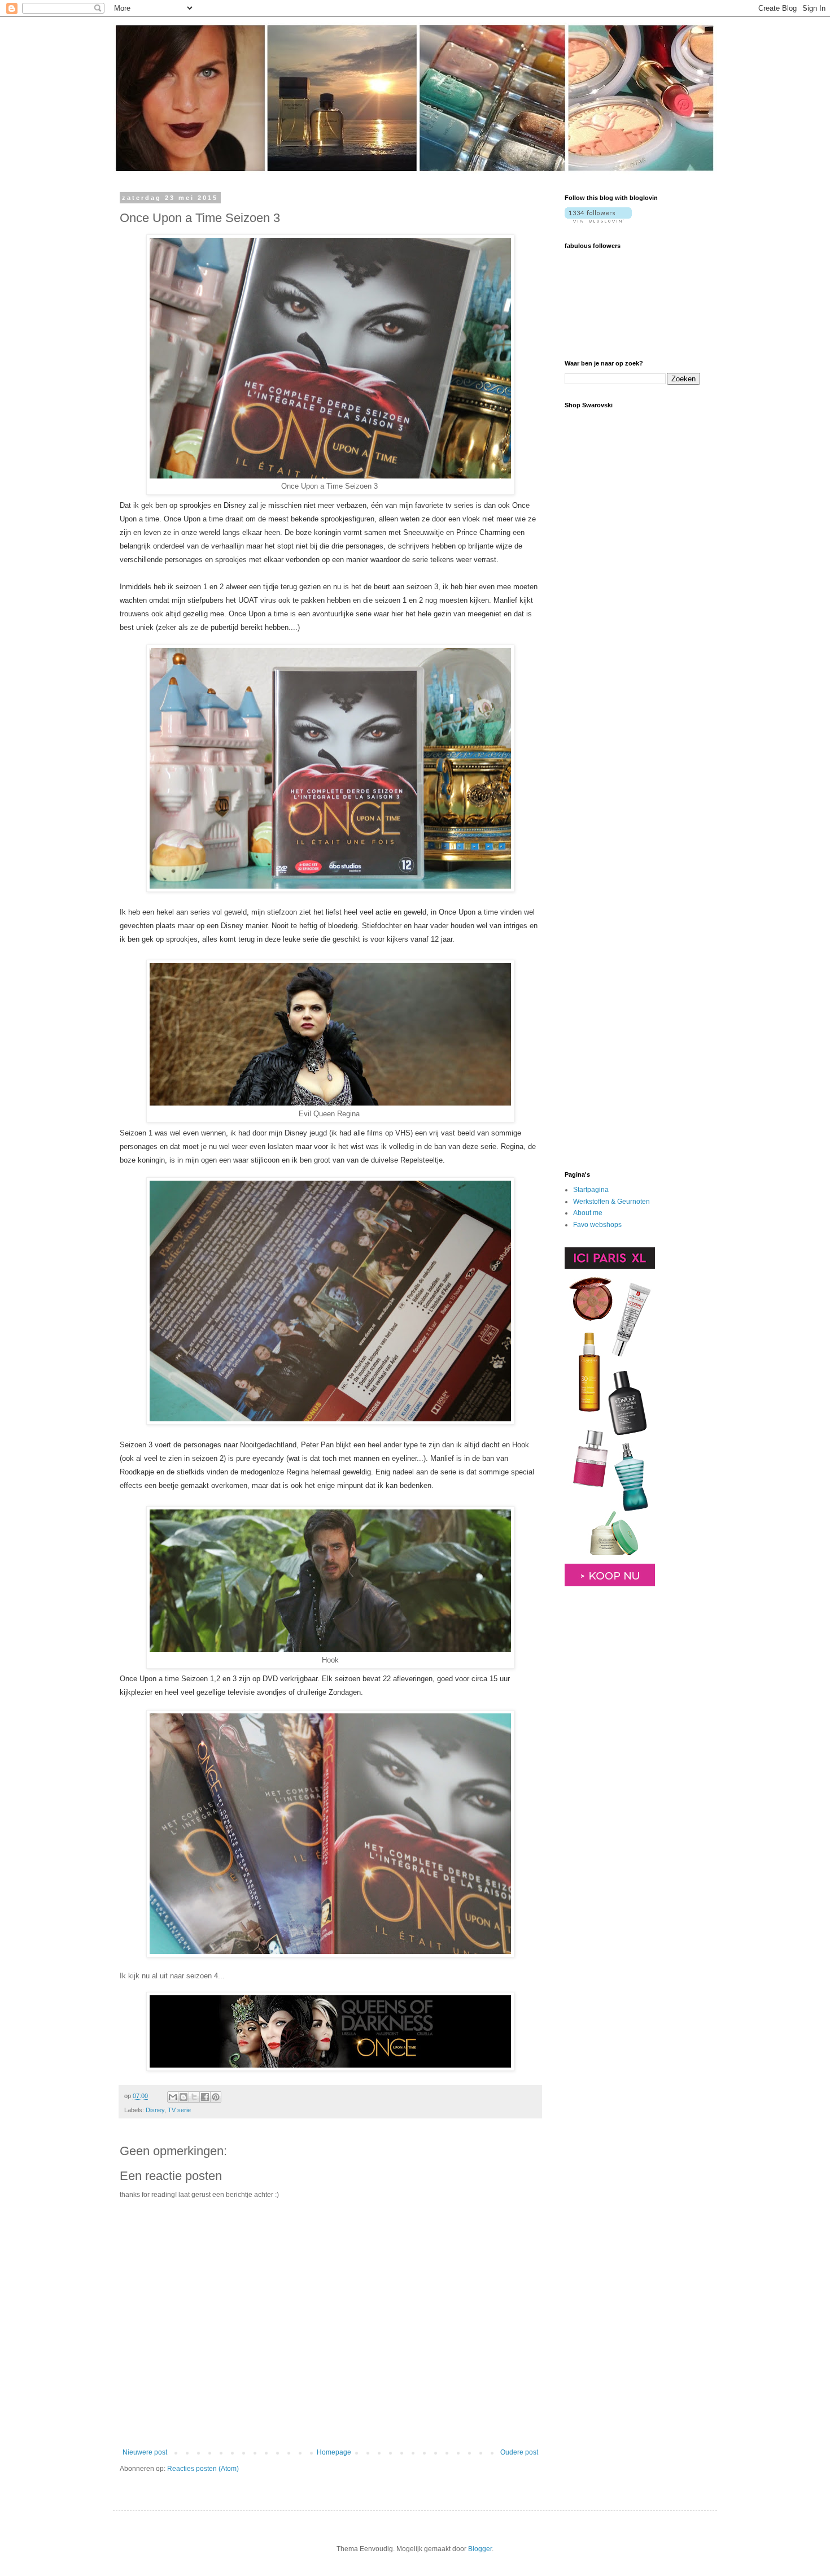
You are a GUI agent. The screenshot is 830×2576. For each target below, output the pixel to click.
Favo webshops (597, 1225)
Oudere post (519, 2452)
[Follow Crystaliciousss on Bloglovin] (598, 220)
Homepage (334, 2452)
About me (588, 1213)
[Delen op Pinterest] (216, 2097)
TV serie (179, 2110)
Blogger (480, 2549)
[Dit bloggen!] (184, 2097)
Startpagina (591, 1190)
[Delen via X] (194, 2097)
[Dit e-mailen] (173, 2097)
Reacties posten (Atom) (203, 2469)
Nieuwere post (145, 2452)
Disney (155, 2110)
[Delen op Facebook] (205, 2097)
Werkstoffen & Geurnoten (611, 1202)
